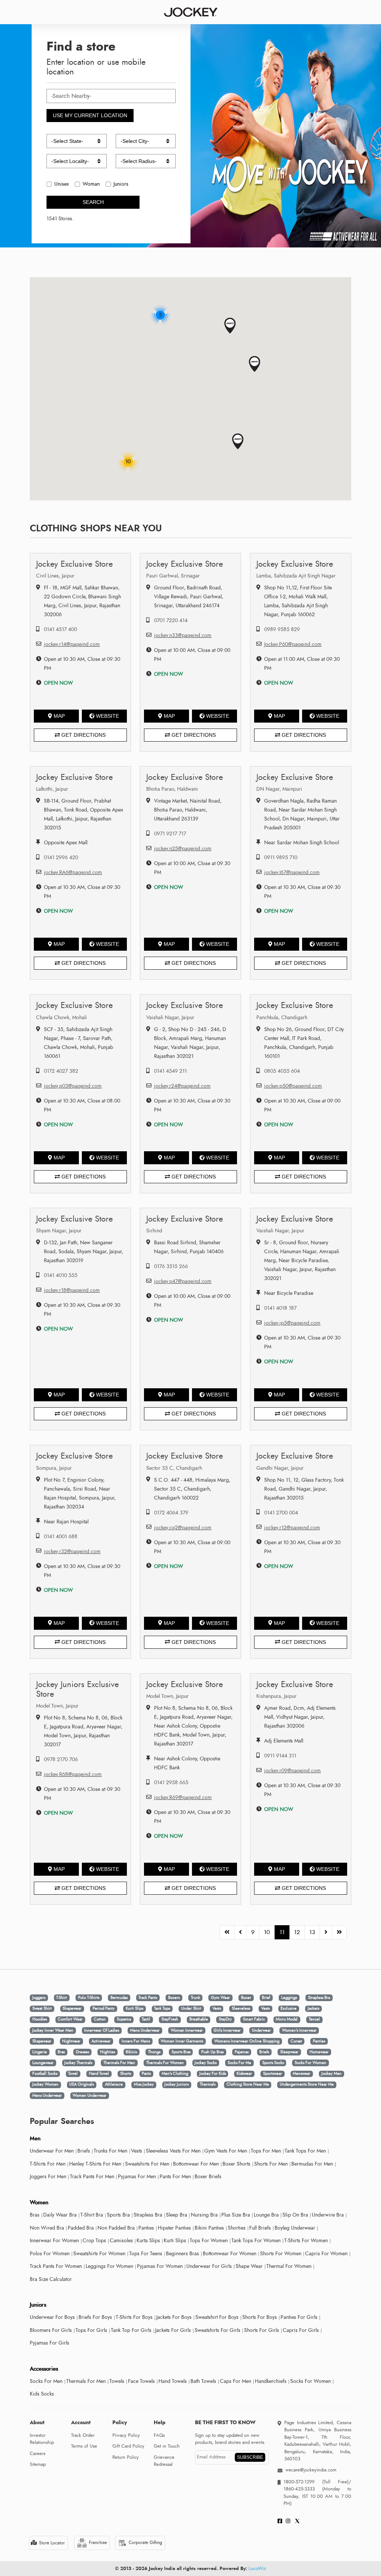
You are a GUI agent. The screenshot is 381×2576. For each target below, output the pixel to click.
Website (108, 716)
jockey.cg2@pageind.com (183, 1528)
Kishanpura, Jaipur (276, 1696)
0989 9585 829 (282, 629)
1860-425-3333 (303, 2489)
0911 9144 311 (280, 1756)
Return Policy (126, 2457)
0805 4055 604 (282, 1071)
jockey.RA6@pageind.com (73, 872)
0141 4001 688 (61, 1537)
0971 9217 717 (170, 834)
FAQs (159, 2435)
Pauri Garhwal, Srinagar (173, 576)
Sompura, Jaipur (54, 1468)
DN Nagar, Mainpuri (279, 789)
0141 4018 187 (280, 1308)
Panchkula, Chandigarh (282, 1017)
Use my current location (90, 115)
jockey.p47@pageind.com (183, 1281)
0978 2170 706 (61, 1759)
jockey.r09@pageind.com (292, 1771)
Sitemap (38, 2464)
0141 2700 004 (281, 1513)
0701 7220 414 (171, 620)
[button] (230, 326)
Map (59, 716)
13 (312, 1932)
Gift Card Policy (128, 2446)
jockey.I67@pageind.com (292, 872)
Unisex (62, 184)
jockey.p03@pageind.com (73, 1086)
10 (267, 1932)
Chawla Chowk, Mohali (62, 1017)
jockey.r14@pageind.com (72, 644)
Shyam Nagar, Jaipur (59, 1231)
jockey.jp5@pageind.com (292, 1323)
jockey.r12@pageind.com (292, 1528)
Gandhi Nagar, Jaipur (280, 1468)
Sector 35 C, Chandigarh (174, 1468)
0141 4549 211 (170, 1071)
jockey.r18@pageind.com (72, 1290)
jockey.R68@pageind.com (73, 1774)
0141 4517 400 (60, 629)
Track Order (83, 2435)
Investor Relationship (42, 2439)
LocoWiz (257, 2569)
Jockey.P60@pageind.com (293, 644)
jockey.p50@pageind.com (293, 1086)
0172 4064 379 (171, 1513)
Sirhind (154, 1231)
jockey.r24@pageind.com (182, 1086)
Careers (38, 2454)
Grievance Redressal (164, 2461)
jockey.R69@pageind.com (183, 1797)
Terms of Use (84, 2446)
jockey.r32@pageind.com (72, 1551)
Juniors (121, 184)
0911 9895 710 (281, 857)
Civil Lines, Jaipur (55, 576)
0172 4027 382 (61, 1071)
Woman (91, 184)
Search (93, 202)
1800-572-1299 (299, 2482)
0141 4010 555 (61, 1275)
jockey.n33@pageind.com (183, 635)
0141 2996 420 (61, 857)
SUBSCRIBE (250, 2457)
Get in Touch (167, 2446)
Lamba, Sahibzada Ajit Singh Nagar (296, 576)
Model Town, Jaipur (57, 1706)
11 (282, 1932)
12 (297, 1932)
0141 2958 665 (171, 1783)
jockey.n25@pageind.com (183, 849)
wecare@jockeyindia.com (311, 2470)
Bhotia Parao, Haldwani (172, 789)
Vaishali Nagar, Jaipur (170, 1017)
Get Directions (83, 735)
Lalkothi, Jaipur (52, 789)
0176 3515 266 (171, 1266)
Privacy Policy (126, 2435)
